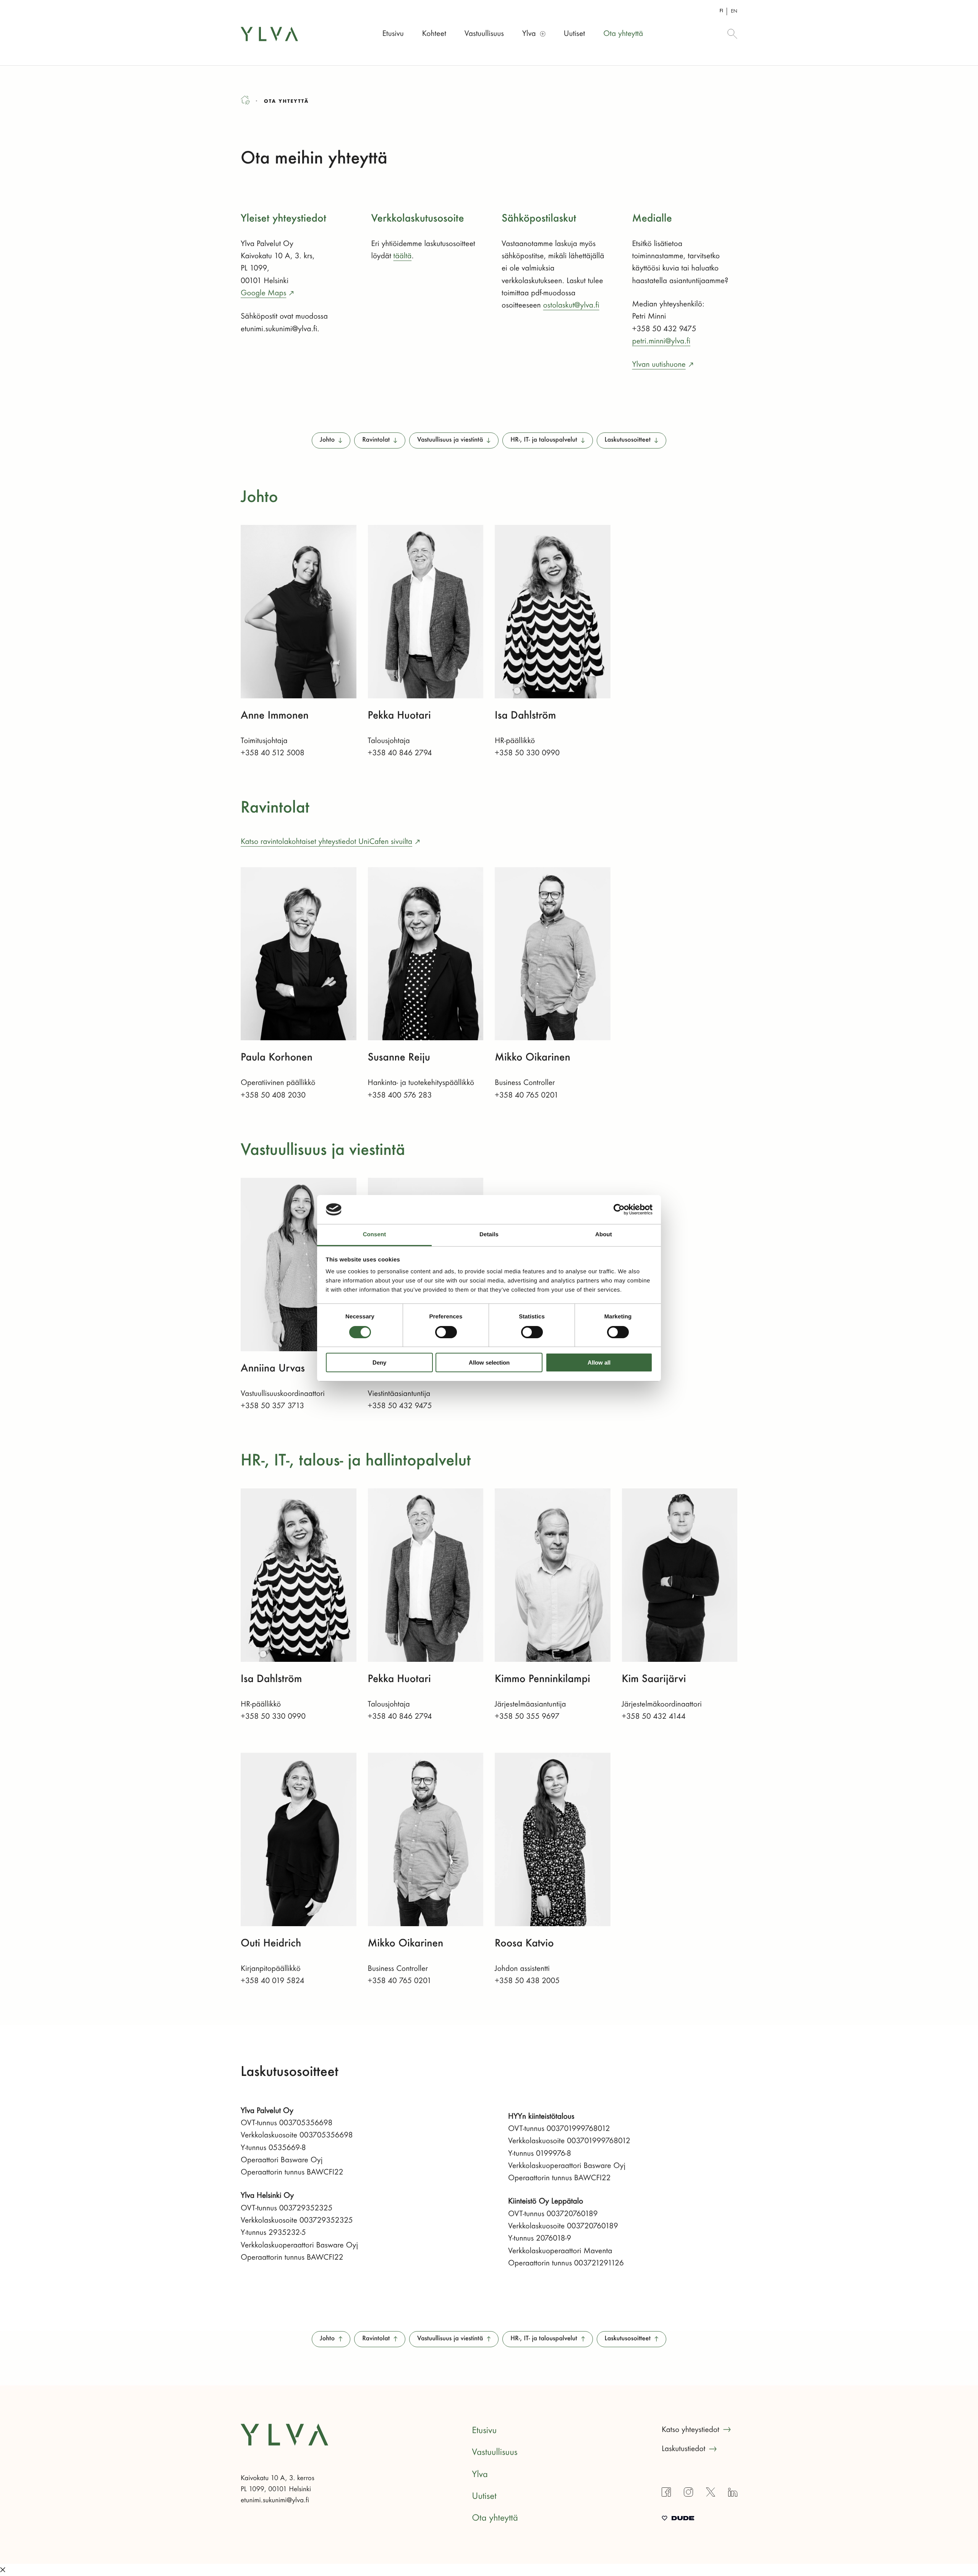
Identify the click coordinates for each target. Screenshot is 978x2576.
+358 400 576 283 (400, 1095)
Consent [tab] (375, 1235)
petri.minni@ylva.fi (661, 341)
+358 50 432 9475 (400, 1406)
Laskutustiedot (683, 2449)
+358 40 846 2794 (400, 753)
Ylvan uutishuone (659, 364)
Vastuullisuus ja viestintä (450, 440)
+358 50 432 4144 (654, 1716)
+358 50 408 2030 (273, 1095)
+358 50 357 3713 (272, 1406)
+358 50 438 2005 (527, 1981)
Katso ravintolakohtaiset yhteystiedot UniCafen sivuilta (326, 842)
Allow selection (489, 1362)
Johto (327, 440)
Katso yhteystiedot (691, 2430)
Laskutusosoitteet (628, 440)
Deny (379, 1362)
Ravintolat (376, 440)
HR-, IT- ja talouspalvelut (544, 440)
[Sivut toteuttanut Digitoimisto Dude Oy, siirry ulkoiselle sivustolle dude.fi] (678, 2519)
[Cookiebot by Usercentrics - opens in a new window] (619, 1209)
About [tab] (604, 1235)
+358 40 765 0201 (527, 1095)
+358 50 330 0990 (527, 753)
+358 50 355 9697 (527, 1716)
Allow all (599, 1362)
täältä (403, 256)
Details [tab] (489, 1235)
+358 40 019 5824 (273, 1981)
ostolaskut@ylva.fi (571, 305)
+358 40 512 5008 (273, 753)
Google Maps (263, 293)
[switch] (446, 1332)
